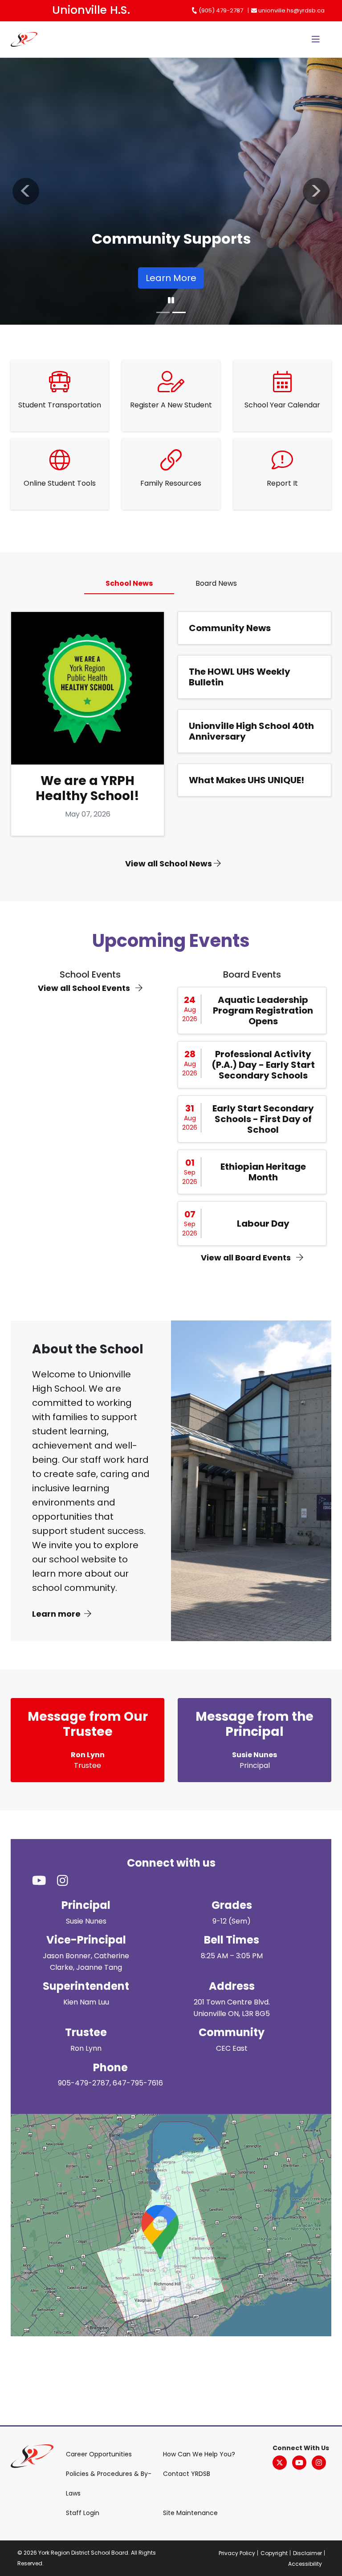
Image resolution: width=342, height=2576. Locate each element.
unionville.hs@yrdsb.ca (291, 10)
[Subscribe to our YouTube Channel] (45, 1881)
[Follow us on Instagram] (68, 1881)
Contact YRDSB (187, 2474)
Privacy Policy (237, 2553)
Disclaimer (307, 2553)
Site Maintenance (190, 2513)
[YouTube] (299, 2463)
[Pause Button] (171, 301)
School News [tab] (129, 583)
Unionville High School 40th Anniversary (251, 731)
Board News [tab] (216, 583)
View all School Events (85, 988)
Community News (230, 628)
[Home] (29, 39)
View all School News (169, 863)
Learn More (171, 278)
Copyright (274, 2553)
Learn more (56, 1614)
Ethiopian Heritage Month (263, 1172)
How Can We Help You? (199, 2454)
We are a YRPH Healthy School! (88, 788)
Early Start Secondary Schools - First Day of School (263, 1119)
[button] (26, 191)
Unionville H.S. (91, 10)
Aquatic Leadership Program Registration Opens (263, 1010)
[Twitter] (280, 2463)
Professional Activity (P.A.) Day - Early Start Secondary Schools (263, 1065)
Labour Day (263, 1224)
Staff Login (83, 2513)
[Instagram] (319, 2463)
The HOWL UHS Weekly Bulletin (240, 677)
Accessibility (305, 2564)
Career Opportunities (99, 2454)
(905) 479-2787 (220, 10)
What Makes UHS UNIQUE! (246, 780)
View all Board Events (247, 1258)
